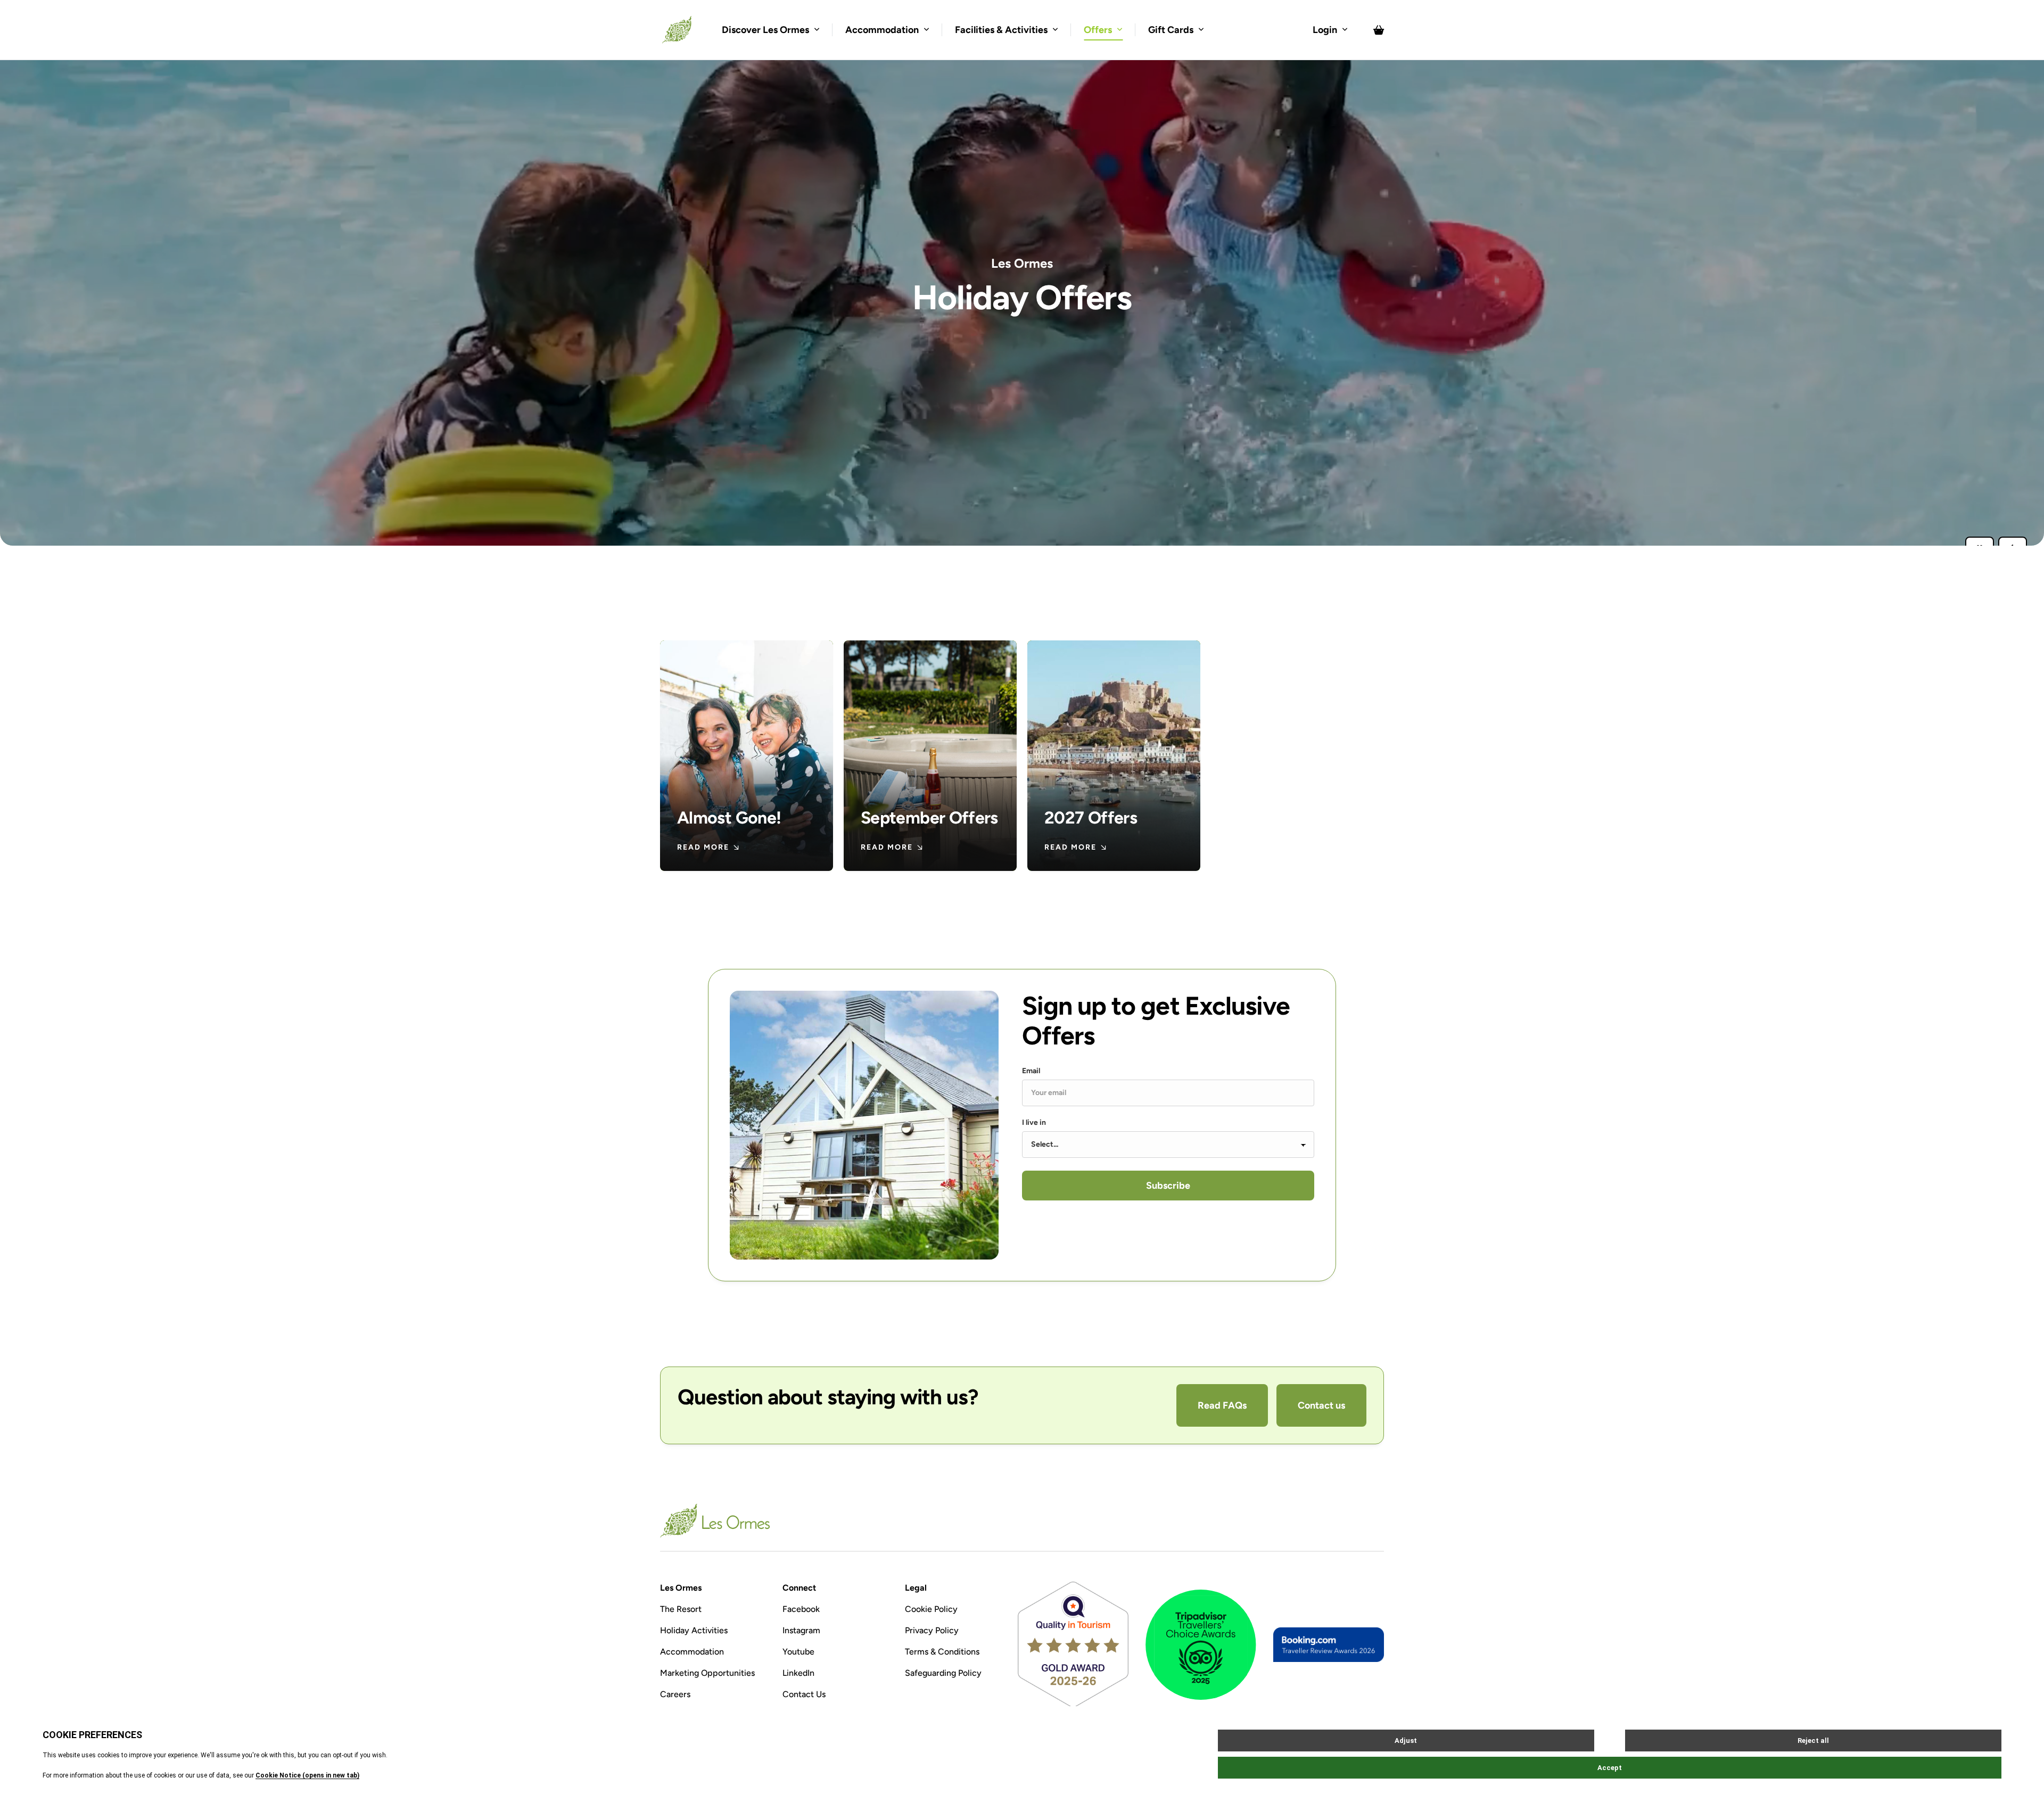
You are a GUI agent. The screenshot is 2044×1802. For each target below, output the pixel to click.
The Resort (681, 1609)
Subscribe (1168, 1186)
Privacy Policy (932, 1630)
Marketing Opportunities (707, 1673)
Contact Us (804, 1694)
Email (1031, 1071)
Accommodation (692, 1652)
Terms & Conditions (942, 1652)
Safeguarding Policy (943, 1673)
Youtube (798, 1652)
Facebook (801, 1609)
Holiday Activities (694, 1630)
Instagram (801, 1630)
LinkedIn (798, 1673)
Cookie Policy (931, 1609)
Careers (675, 1694)
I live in (1034, 1123)
